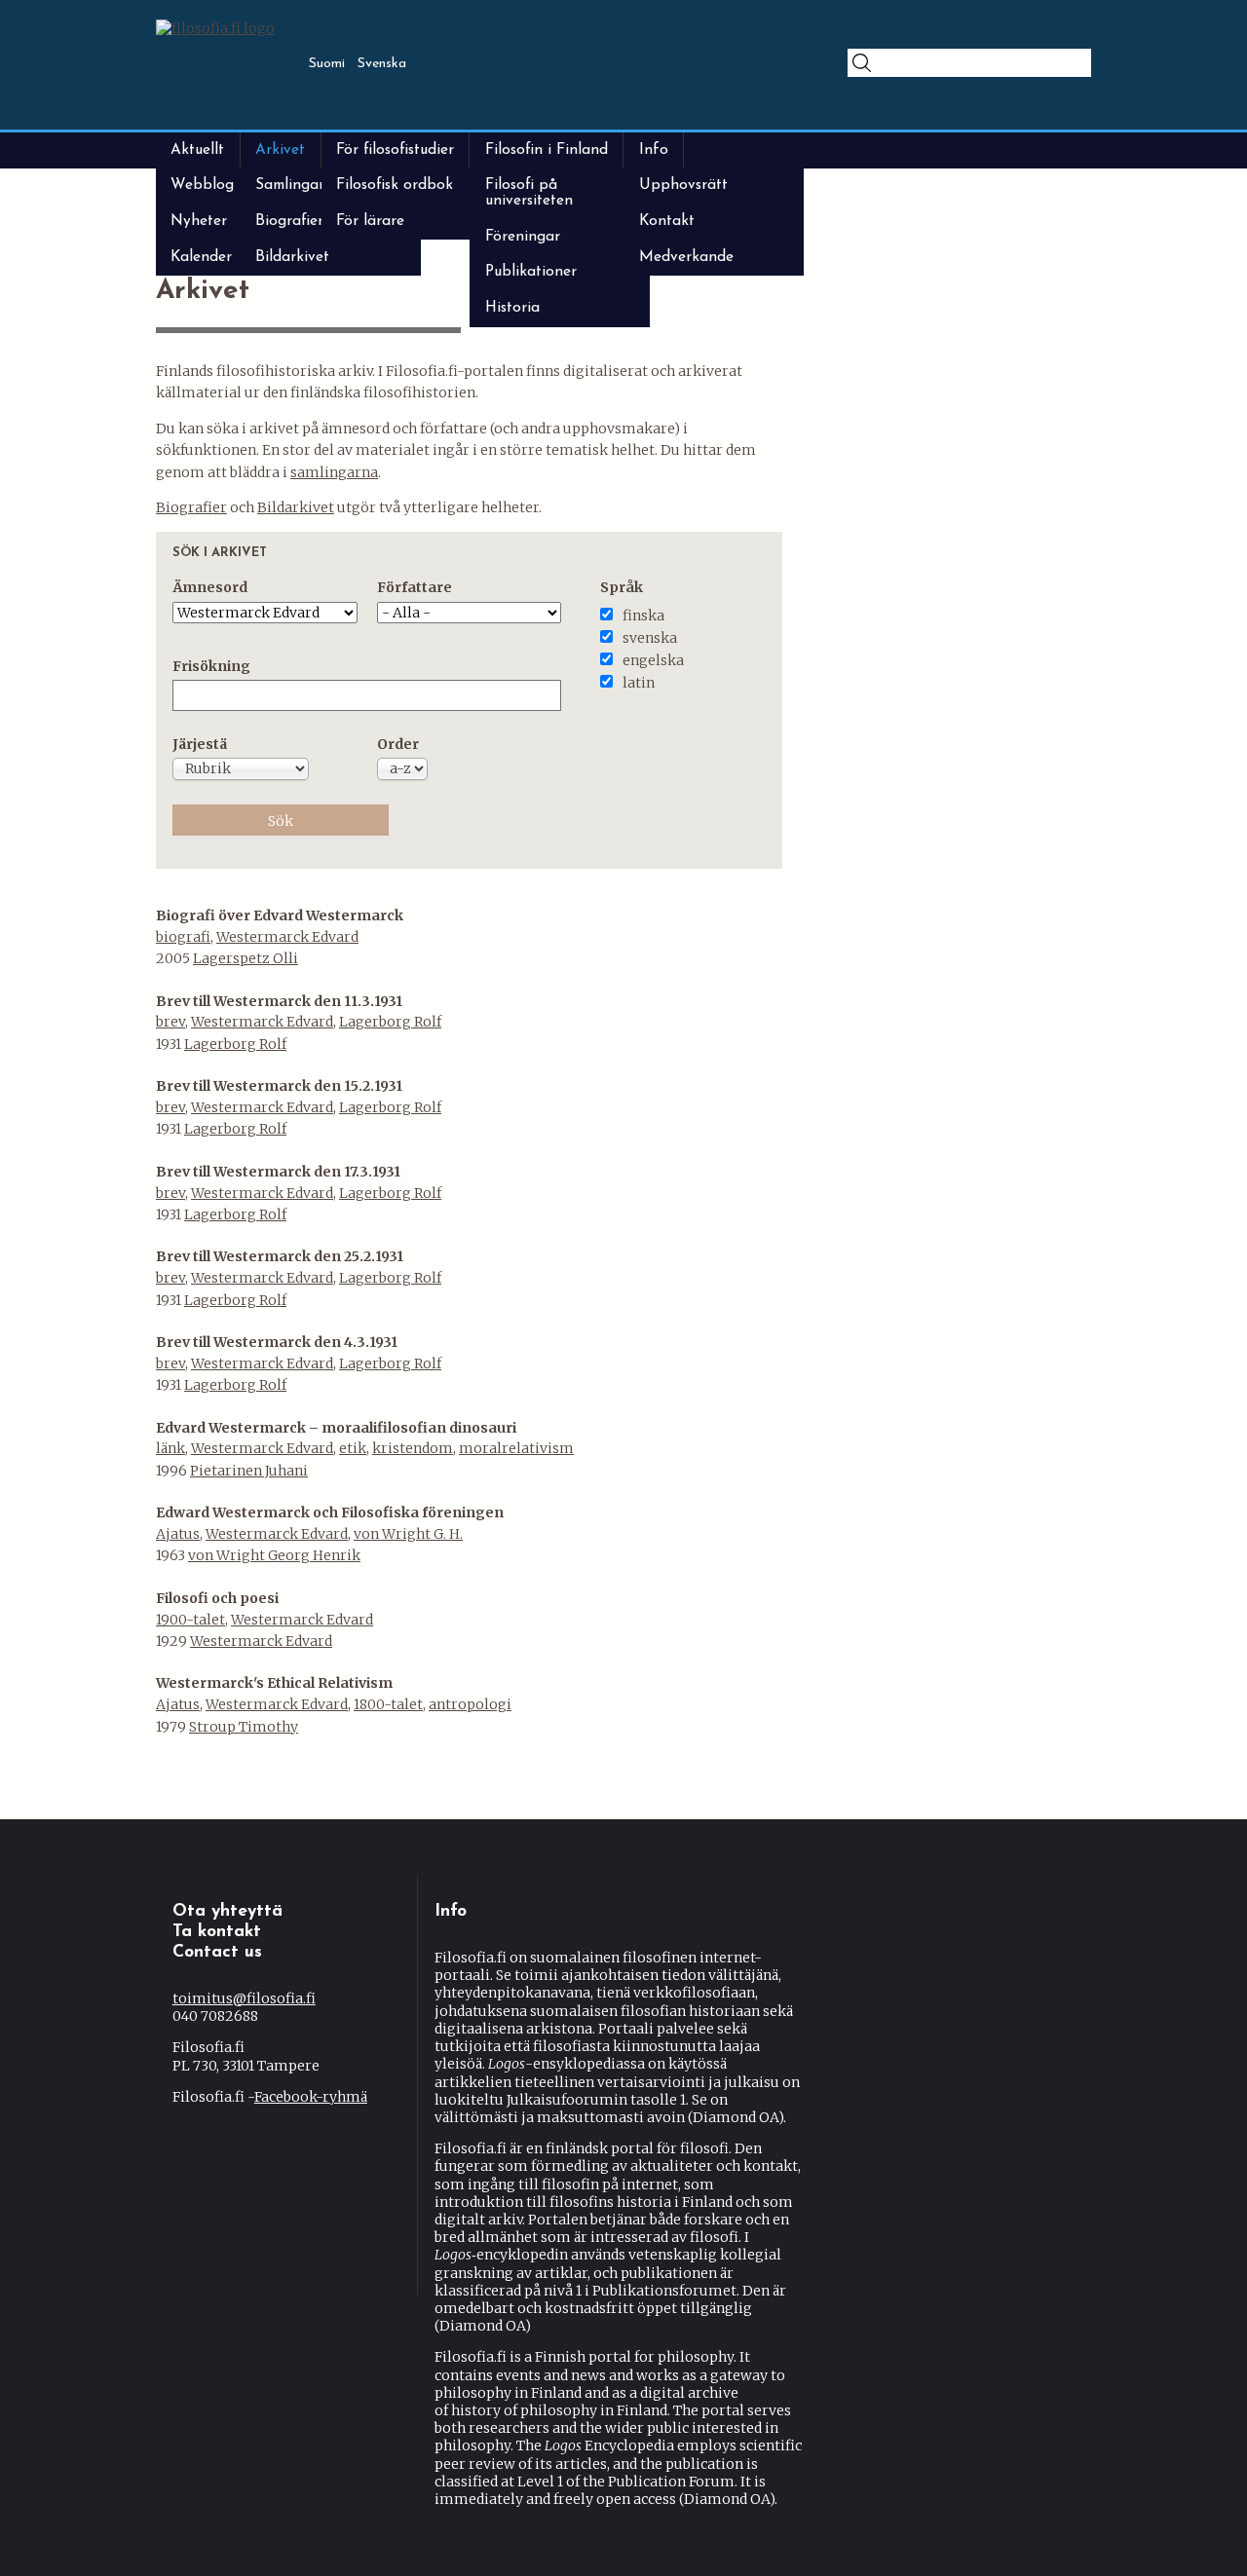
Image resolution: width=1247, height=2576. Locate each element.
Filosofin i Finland (547, 150)
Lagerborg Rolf (390, 1022)
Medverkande (686, 257)
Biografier (191, 507)
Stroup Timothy (244, 1727)
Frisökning (211, 666)
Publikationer (531, 272)
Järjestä (200, 744)
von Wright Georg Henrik (274, 1555)
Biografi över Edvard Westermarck (280, 915)
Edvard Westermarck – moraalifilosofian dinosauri (336, 1428)
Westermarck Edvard (287, 937)
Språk (622, 587)
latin (639, 683)
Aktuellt (197, 150)
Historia (512, 308)
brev (170, 1022)
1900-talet (190, 1620)
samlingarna (334, 472)
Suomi (327, 64)
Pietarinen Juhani (249, 1471)
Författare (415, 587)
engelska (653, 660)
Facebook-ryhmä (311, 2097)
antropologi (470, 1704)
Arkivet (280, 150)
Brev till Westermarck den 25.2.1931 (280, 1256)
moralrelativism (516, 1448)
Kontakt (667, 221)
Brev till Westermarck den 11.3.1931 (279, 1001)
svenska (650, 638)
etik (353, 1448)
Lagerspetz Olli (246, 958)
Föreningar (523, 237)
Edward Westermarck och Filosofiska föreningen (330, 1512)
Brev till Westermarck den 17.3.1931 (278, 1172)
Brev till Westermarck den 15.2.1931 (279, 1086)
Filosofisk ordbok (395, 185)
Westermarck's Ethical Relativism (274, 1683)
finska (643, 616)
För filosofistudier (395, 150)
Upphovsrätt (683, 185)
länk (170, 1448)
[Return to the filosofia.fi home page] (215, 28)
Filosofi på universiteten (529, 192)
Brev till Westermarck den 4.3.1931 (277, 1342)
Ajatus (178, 1534)
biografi (183, 937)
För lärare (370, 221)
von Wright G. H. (408, 1534)
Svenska (382, 64)
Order (398, 744)
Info (654, 150)
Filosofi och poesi (217, 1598)
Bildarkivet (292, 257)
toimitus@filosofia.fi (244, 1998)
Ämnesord (210, 587)
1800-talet (388, 1704)
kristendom (413, 1448)
